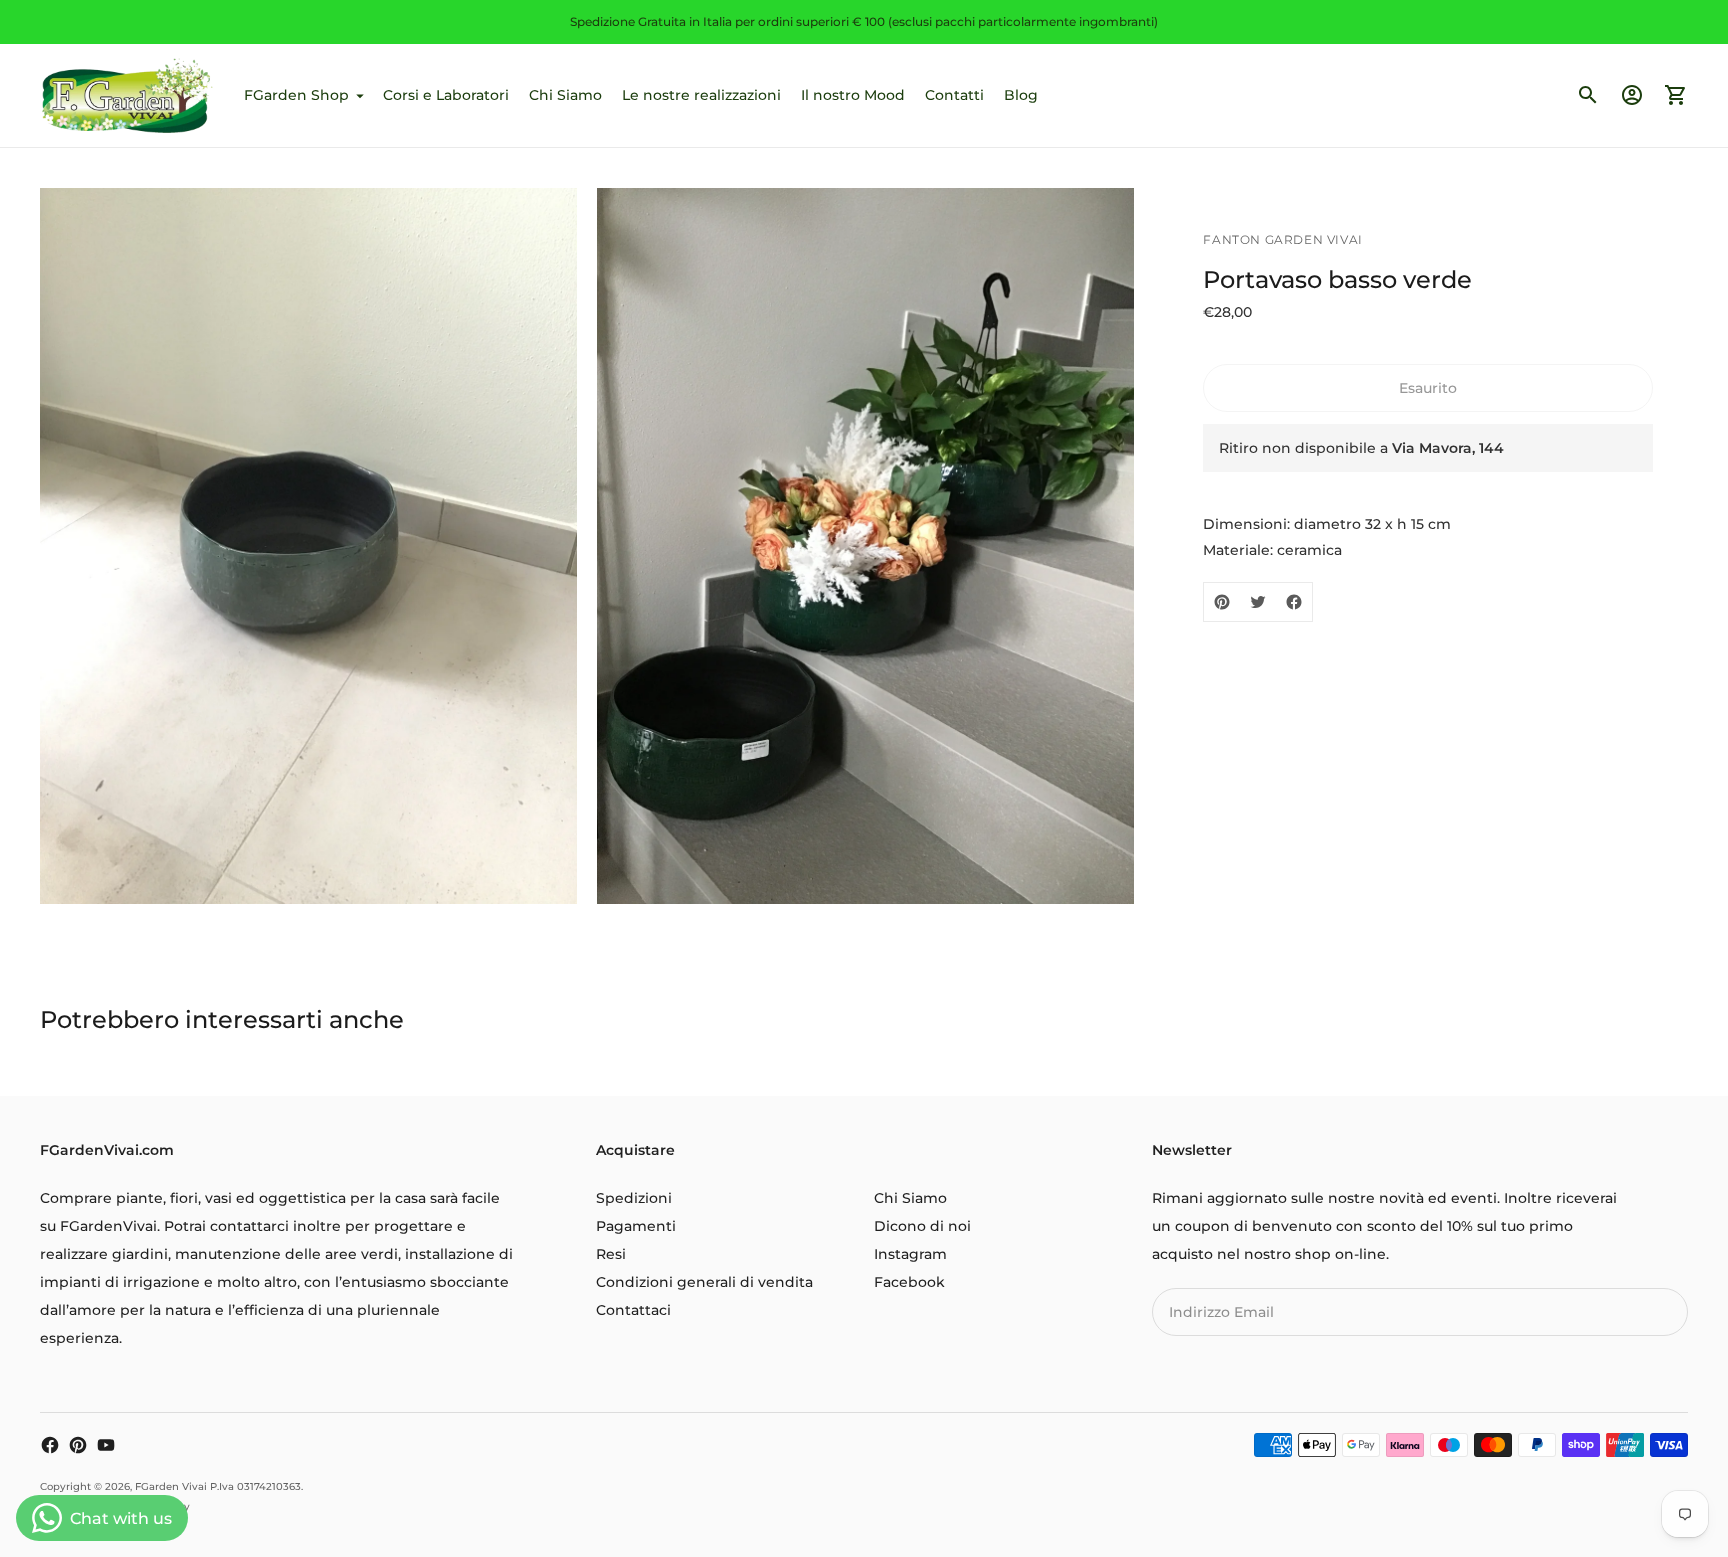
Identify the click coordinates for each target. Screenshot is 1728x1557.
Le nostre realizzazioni (701, 95)
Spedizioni (634, 1198)
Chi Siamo (565, 95)
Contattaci (633, 1310)
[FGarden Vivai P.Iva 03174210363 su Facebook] (50, 1445)
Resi (611, 1254)
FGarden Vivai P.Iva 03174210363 (218, 1486)
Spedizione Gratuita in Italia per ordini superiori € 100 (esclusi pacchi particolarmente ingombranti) (864, 21)
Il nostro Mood (853, 95)
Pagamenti (636, 1226)
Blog (1021, 95)
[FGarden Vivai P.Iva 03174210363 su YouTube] (106, 1445)
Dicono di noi (922, 1226)
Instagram (910, 1254)
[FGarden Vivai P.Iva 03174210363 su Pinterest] (78, 1445)
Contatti (954, 95)
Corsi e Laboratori (446, 95)
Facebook (909, 1282)
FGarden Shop (296, 95)
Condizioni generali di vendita (704, 1282)
